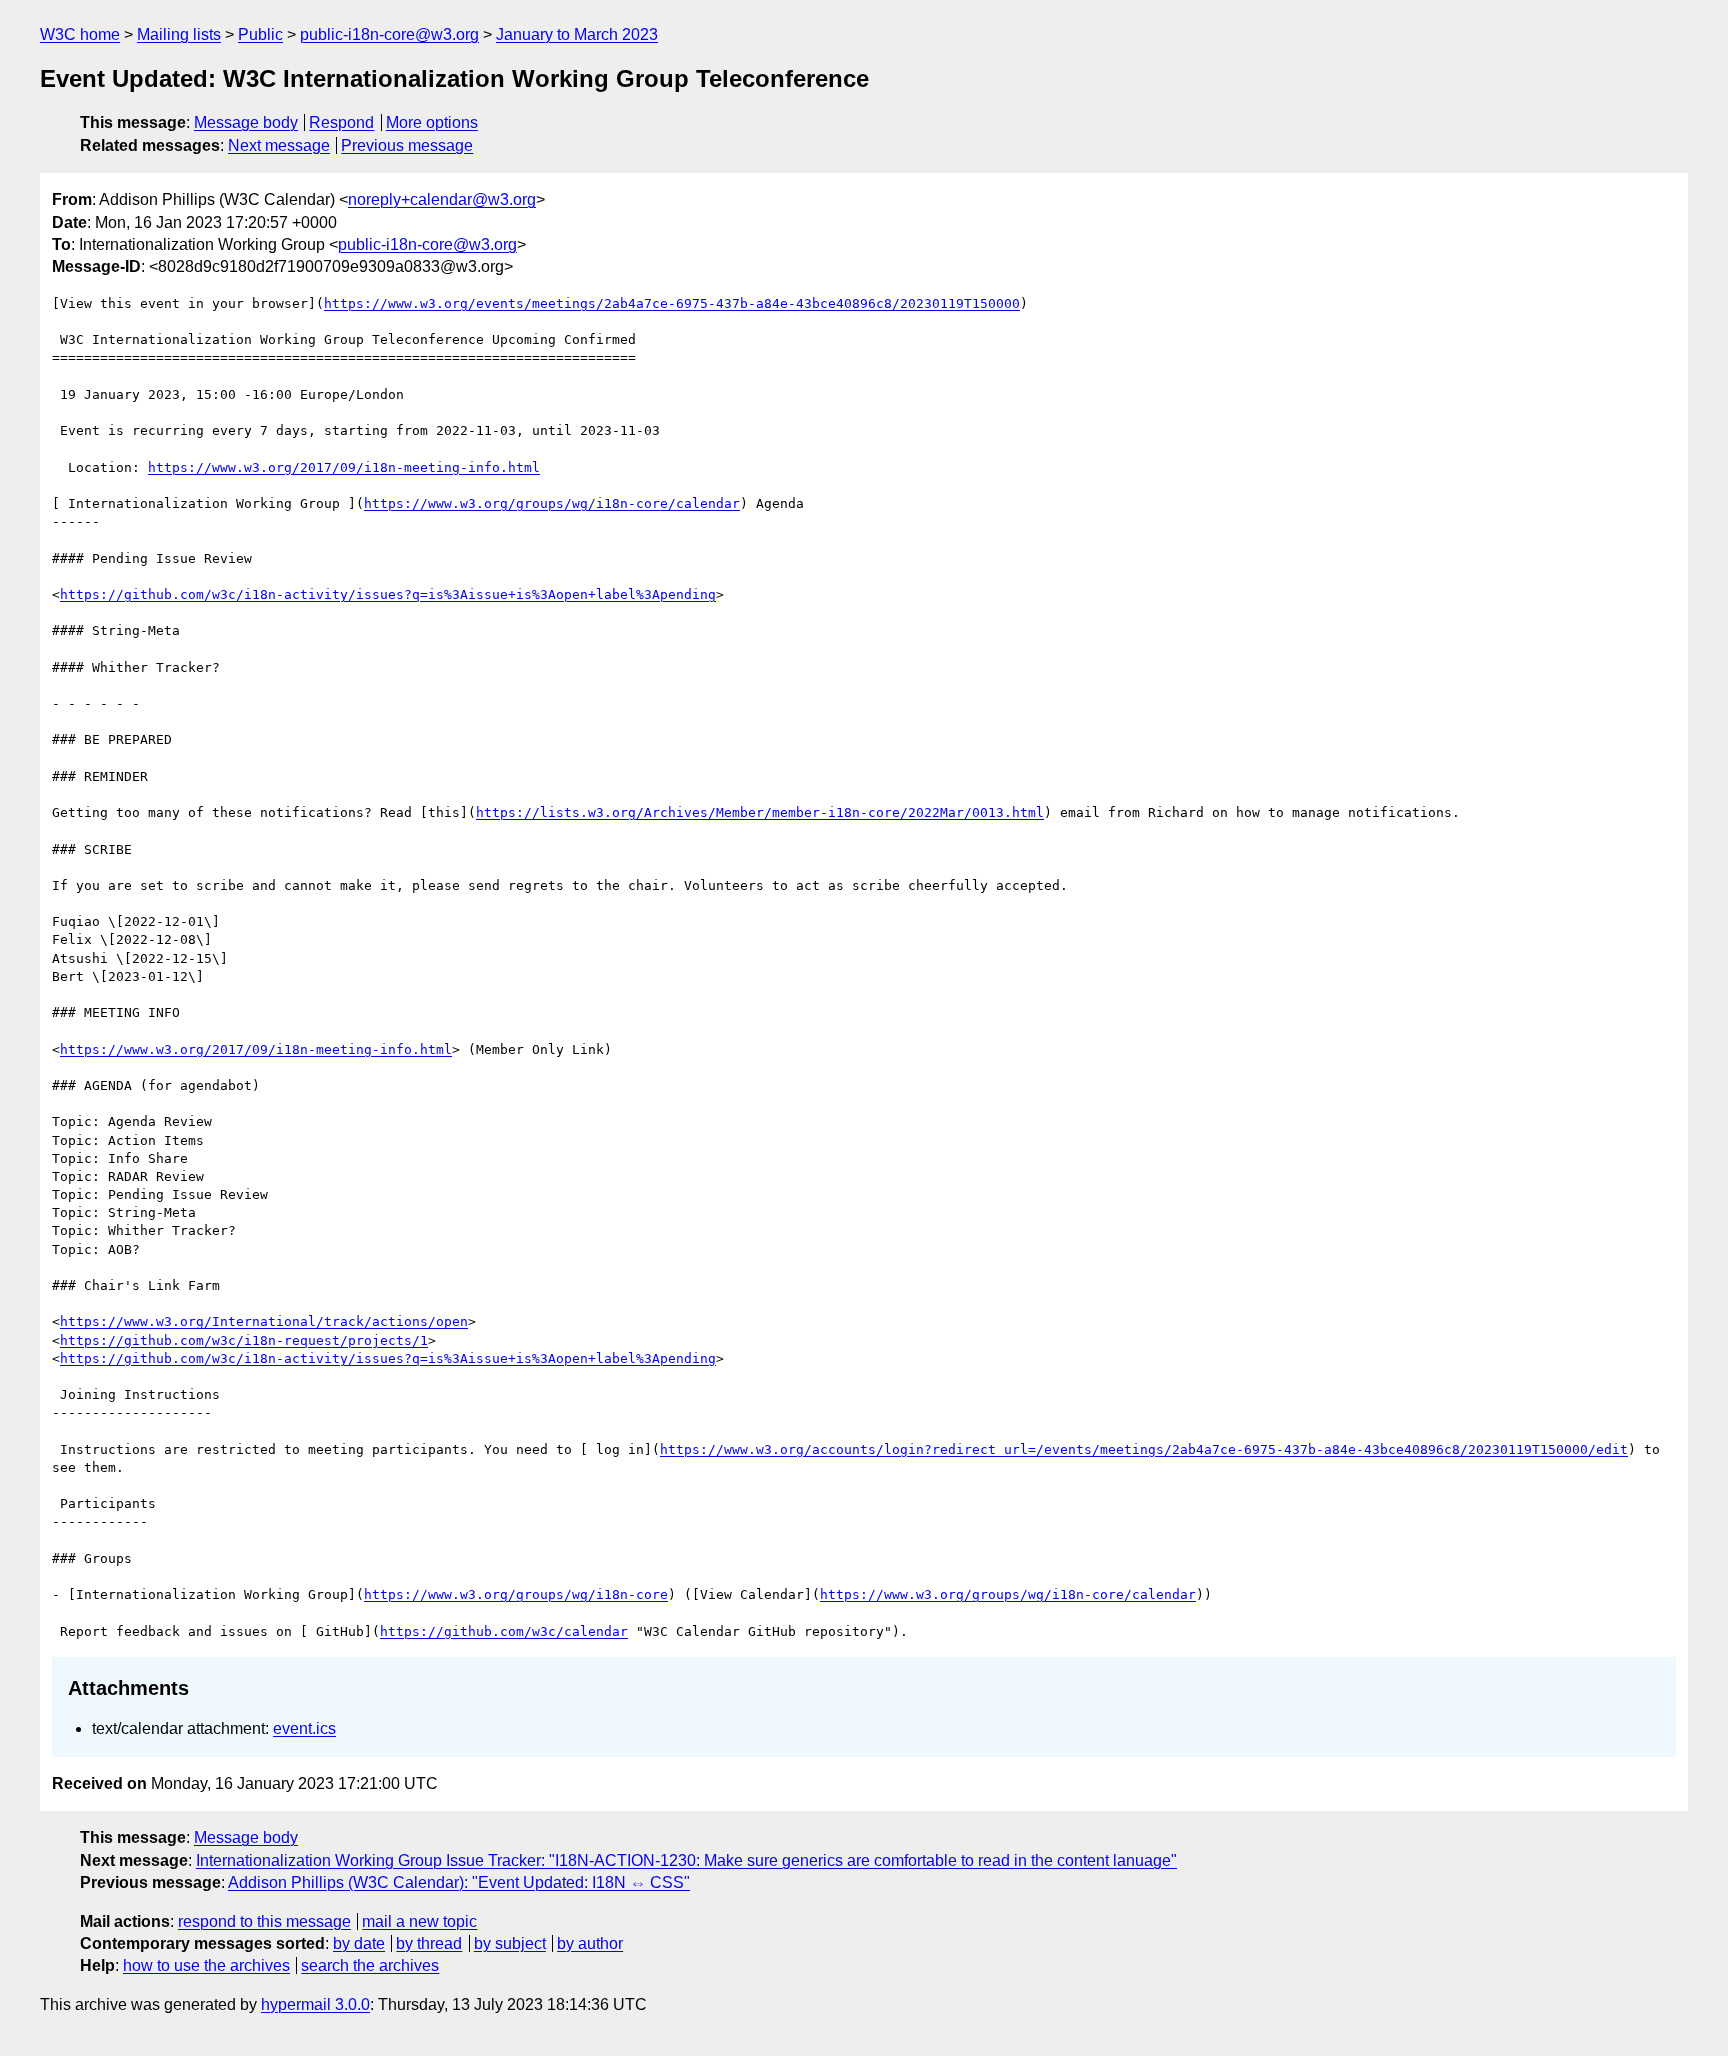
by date (359, 1943)
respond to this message (264, 1921)
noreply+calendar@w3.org (442, 199)
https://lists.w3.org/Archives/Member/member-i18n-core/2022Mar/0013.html (760, 812)
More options (432, 122)
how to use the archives (206, 1965)
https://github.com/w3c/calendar (504, 1631)
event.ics (304, 1728)
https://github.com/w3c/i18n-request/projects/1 (244, 1340)
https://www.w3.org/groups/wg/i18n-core (516, 1594)
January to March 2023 (577, 34)
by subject (510, 1943)
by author (590, 1943)
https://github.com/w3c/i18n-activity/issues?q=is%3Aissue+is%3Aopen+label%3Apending (388, 594)
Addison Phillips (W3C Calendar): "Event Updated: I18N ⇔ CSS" (459, 1882)
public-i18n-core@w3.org (389, 34)
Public (260, 34)
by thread (429, 1943)
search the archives (370, 1965)
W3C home (80, 34)
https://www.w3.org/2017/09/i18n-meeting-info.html (344, 467)
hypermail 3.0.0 (315, 2004)
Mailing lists (179, 34)
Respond (341, 122)
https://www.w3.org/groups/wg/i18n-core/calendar (552, 503)
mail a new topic (419, 1921)
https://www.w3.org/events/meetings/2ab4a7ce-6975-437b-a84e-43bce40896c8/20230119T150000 (672, 303)
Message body (246, 122)
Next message (279, 145)
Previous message (407, 145)
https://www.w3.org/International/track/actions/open (264, 1321)
